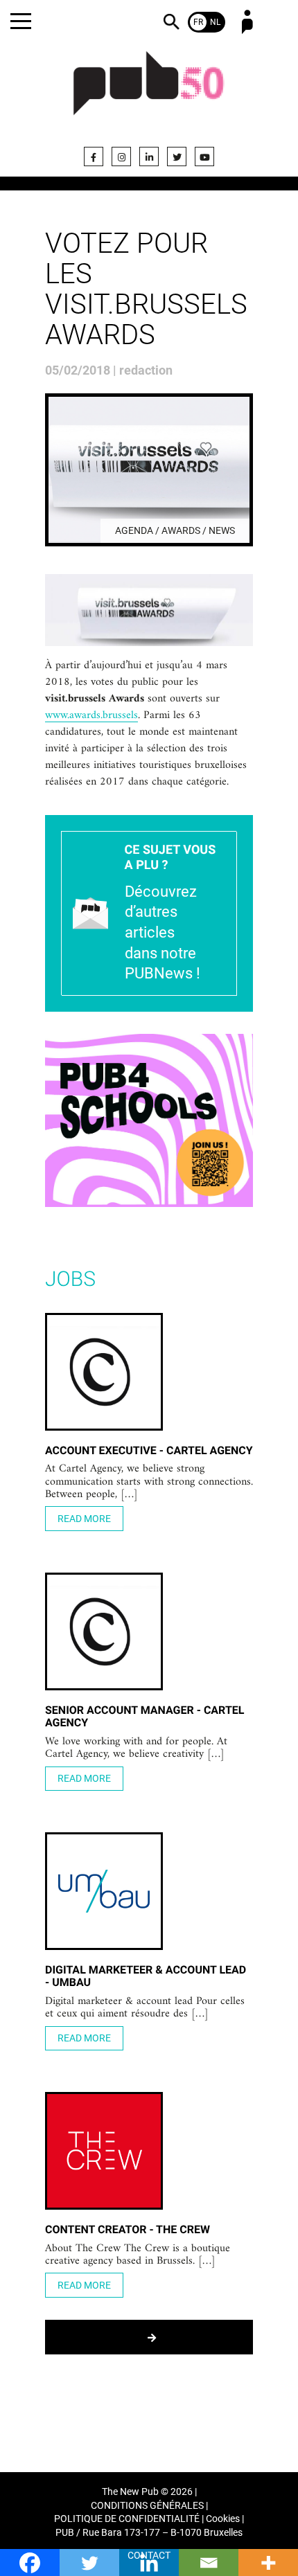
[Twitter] (177, 156)
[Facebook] (94, 156)
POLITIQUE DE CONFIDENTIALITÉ (127, 2519)
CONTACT (149, 2556)
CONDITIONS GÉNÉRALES (147, 2506)
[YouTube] (204, 156)
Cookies (223, 2519)
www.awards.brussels (91, 716)
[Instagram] (121, 156)
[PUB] (149, 91)
